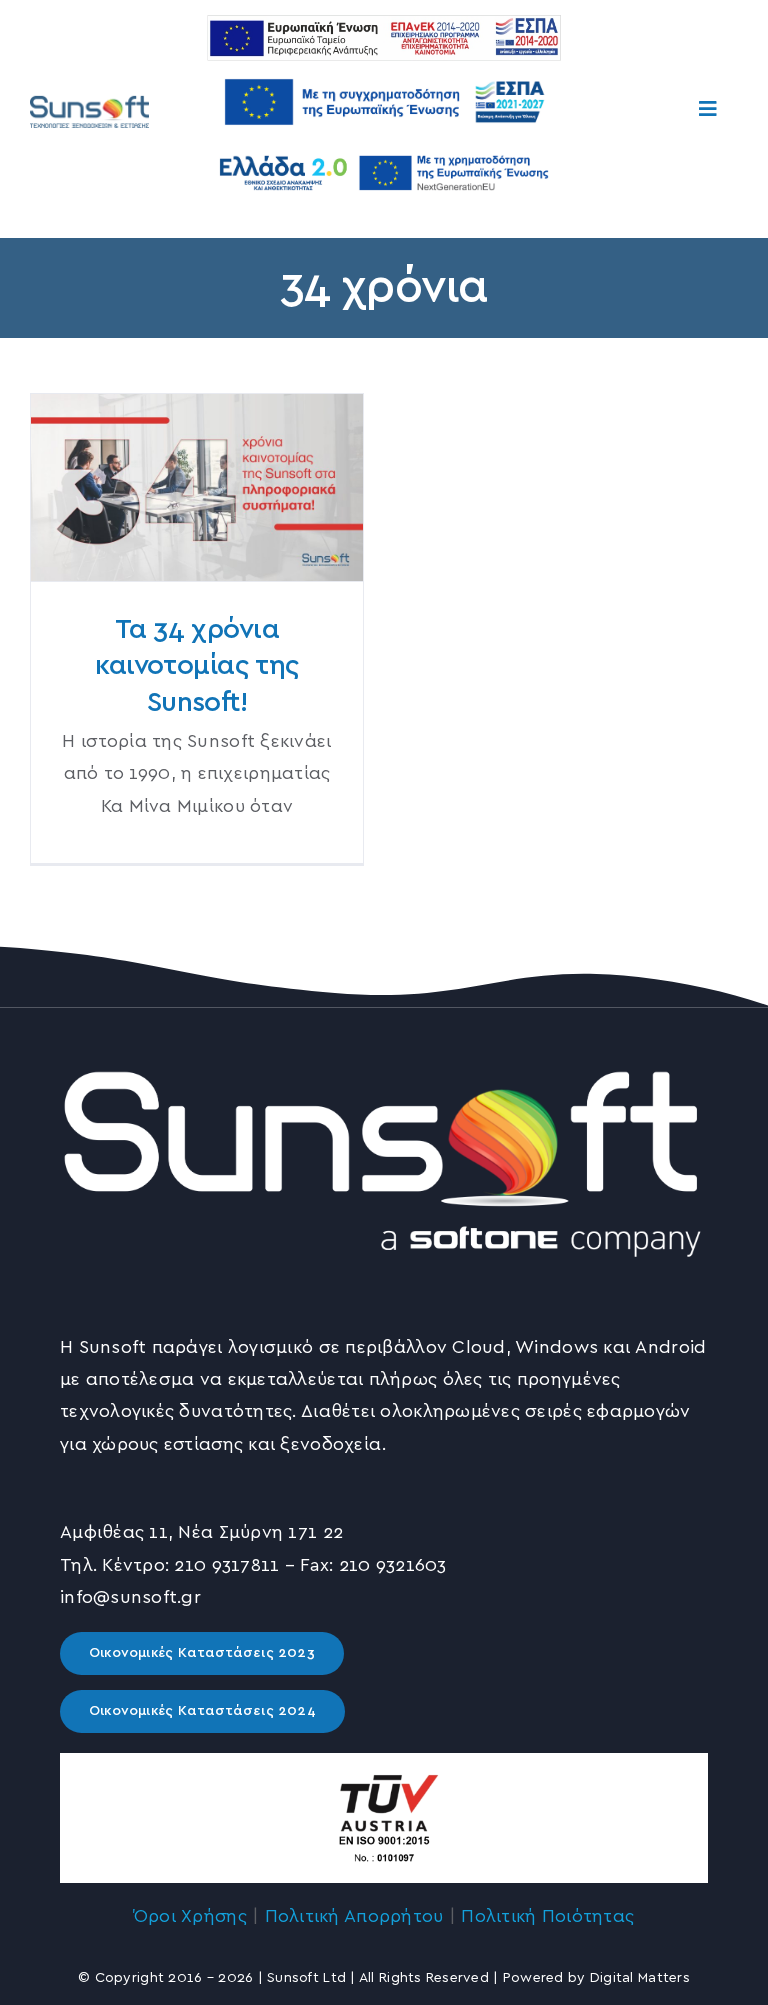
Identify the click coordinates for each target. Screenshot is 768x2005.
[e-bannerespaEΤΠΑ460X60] (384, 24)
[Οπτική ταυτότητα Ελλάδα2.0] (384, 152)
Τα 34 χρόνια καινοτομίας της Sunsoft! (196, 487)
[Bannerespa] (384, 70)
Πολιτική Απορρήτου (354, 1917)
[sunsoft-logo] (89, 99)
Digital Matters (640, 1978)
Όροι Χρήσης (190, 1917)
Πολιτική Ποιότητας (547, 1917)
